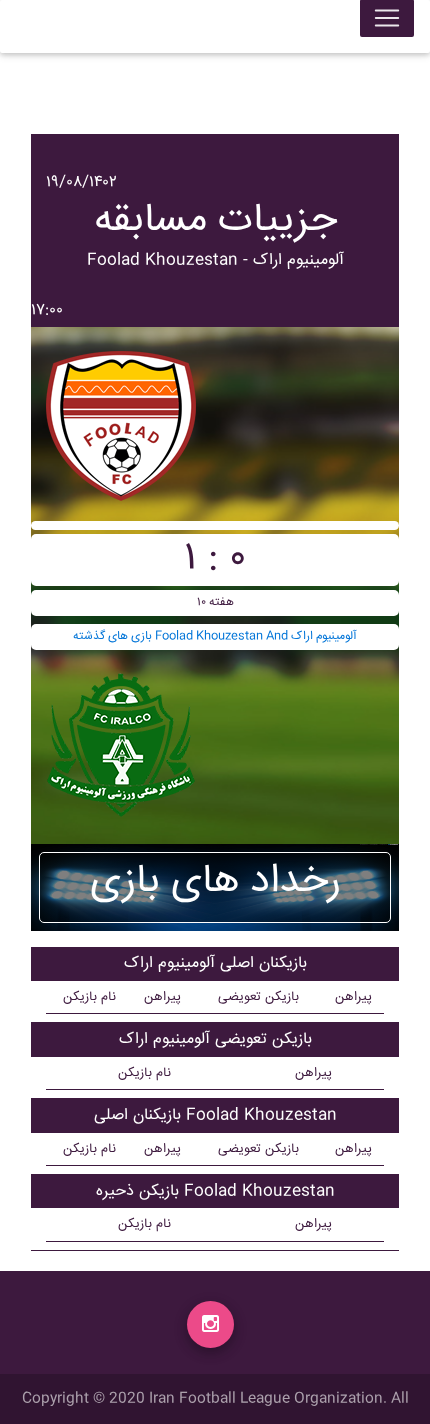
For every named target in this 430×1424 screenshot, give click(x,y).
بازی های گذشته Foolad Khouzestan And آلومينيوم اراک (215, 636)
